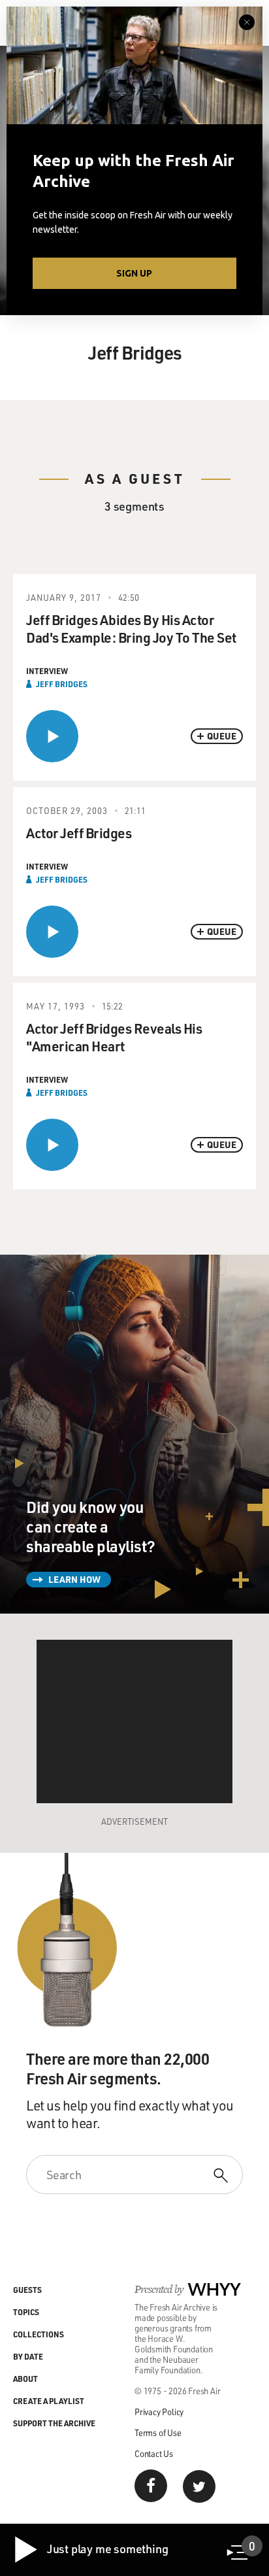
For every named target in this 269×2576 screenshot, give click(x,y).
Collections (39, 2334)
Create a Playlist (49, 2401)
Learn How (74, 1579)
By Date (28, 2356)
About (25, 2379)
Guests (27, 2290)
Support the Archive (54, 2423)
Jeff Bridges (62, 684)
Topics (26, 2312)
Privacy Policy (159, 2412)
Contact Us (154, 2453)
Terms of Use (158, 2432)
